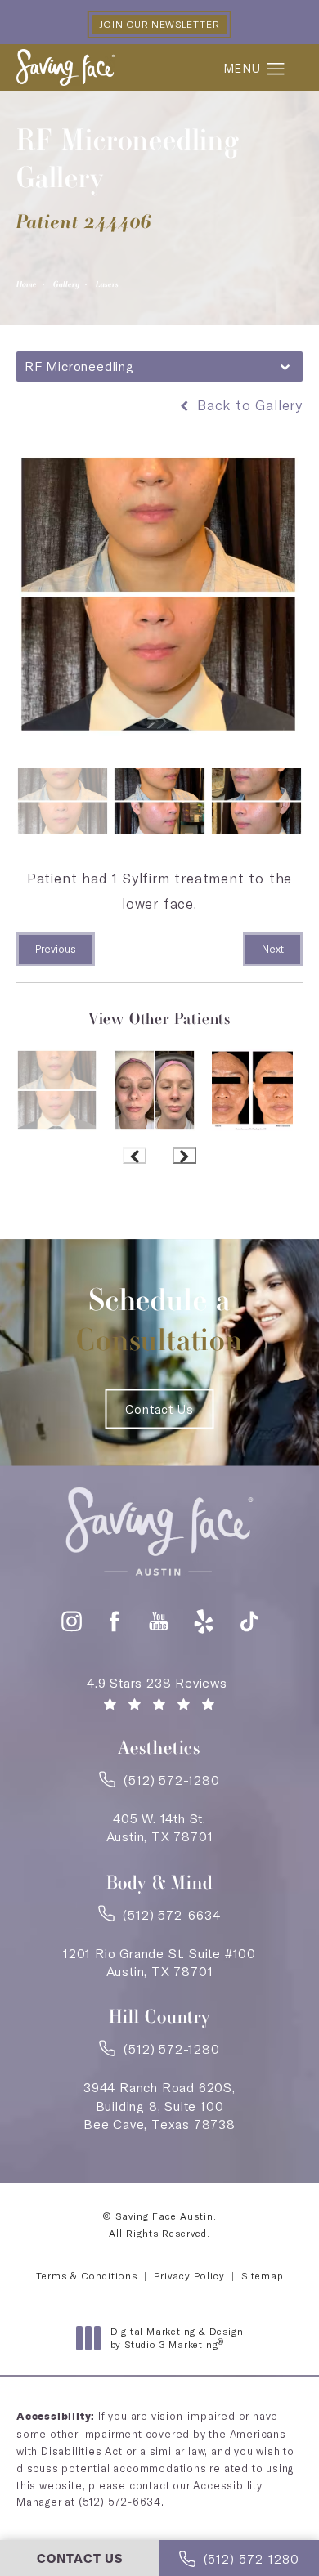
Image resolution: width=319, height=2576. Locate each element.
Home (27, 284)
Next (273, 949)
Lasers (107, 284)
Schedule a (159, 1319)
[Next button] (184, 1156)
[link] (159, 1785)
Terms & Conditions (87, 2276)
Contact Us (159, 1409)
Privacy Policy (189, 2276)
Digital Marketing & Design (177, 2338)
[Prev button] (135, 1156)
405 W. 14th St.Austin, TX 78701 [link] (160, 1827)
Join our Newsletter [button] (159, 24)
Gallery (66, 284)
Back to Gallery (247, 405)
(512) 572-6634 (120, 2502)
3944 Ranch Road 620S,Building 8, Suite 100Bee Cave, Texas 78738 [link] (159, 2106)
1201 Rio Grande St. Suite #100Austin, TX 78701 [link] (159, 1962)
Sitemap (262, 2276)
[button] (276, 69)
